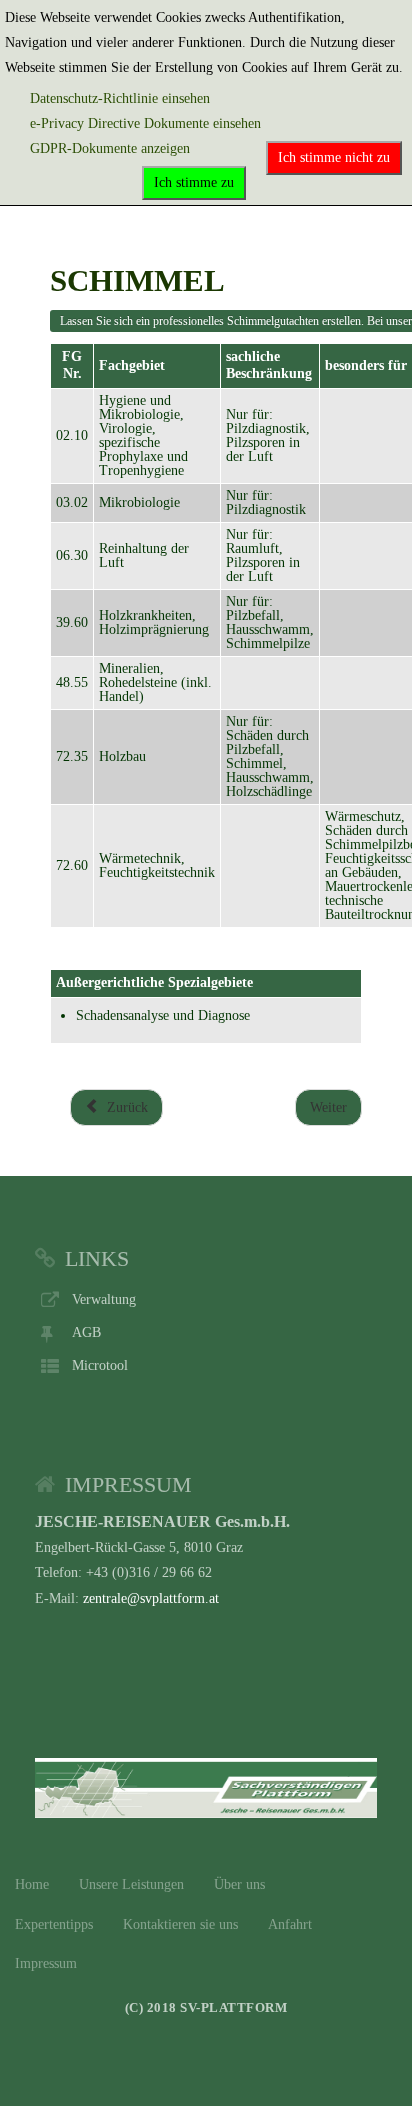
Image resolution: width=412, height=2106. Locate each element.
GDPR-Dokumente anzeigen (110, 148)
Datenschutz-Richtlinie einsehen (120, 98)
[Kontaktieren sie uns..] (206, 1785)
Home (32, 1884)
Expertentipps (54, 1924)
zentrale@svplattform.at (151, 1598)
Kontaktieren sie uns (180, 1924)
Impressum (46, 1963)
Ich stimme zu (194, 182)
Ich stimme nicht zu (334, 157)
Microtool (100, 1365)
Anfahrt (290, 1924)
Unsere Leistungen (131, 1884)
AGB (86, 1332)
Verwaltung (104, 1299)
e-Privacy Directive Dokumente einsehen (145, 123)
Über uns (239, 1884)
